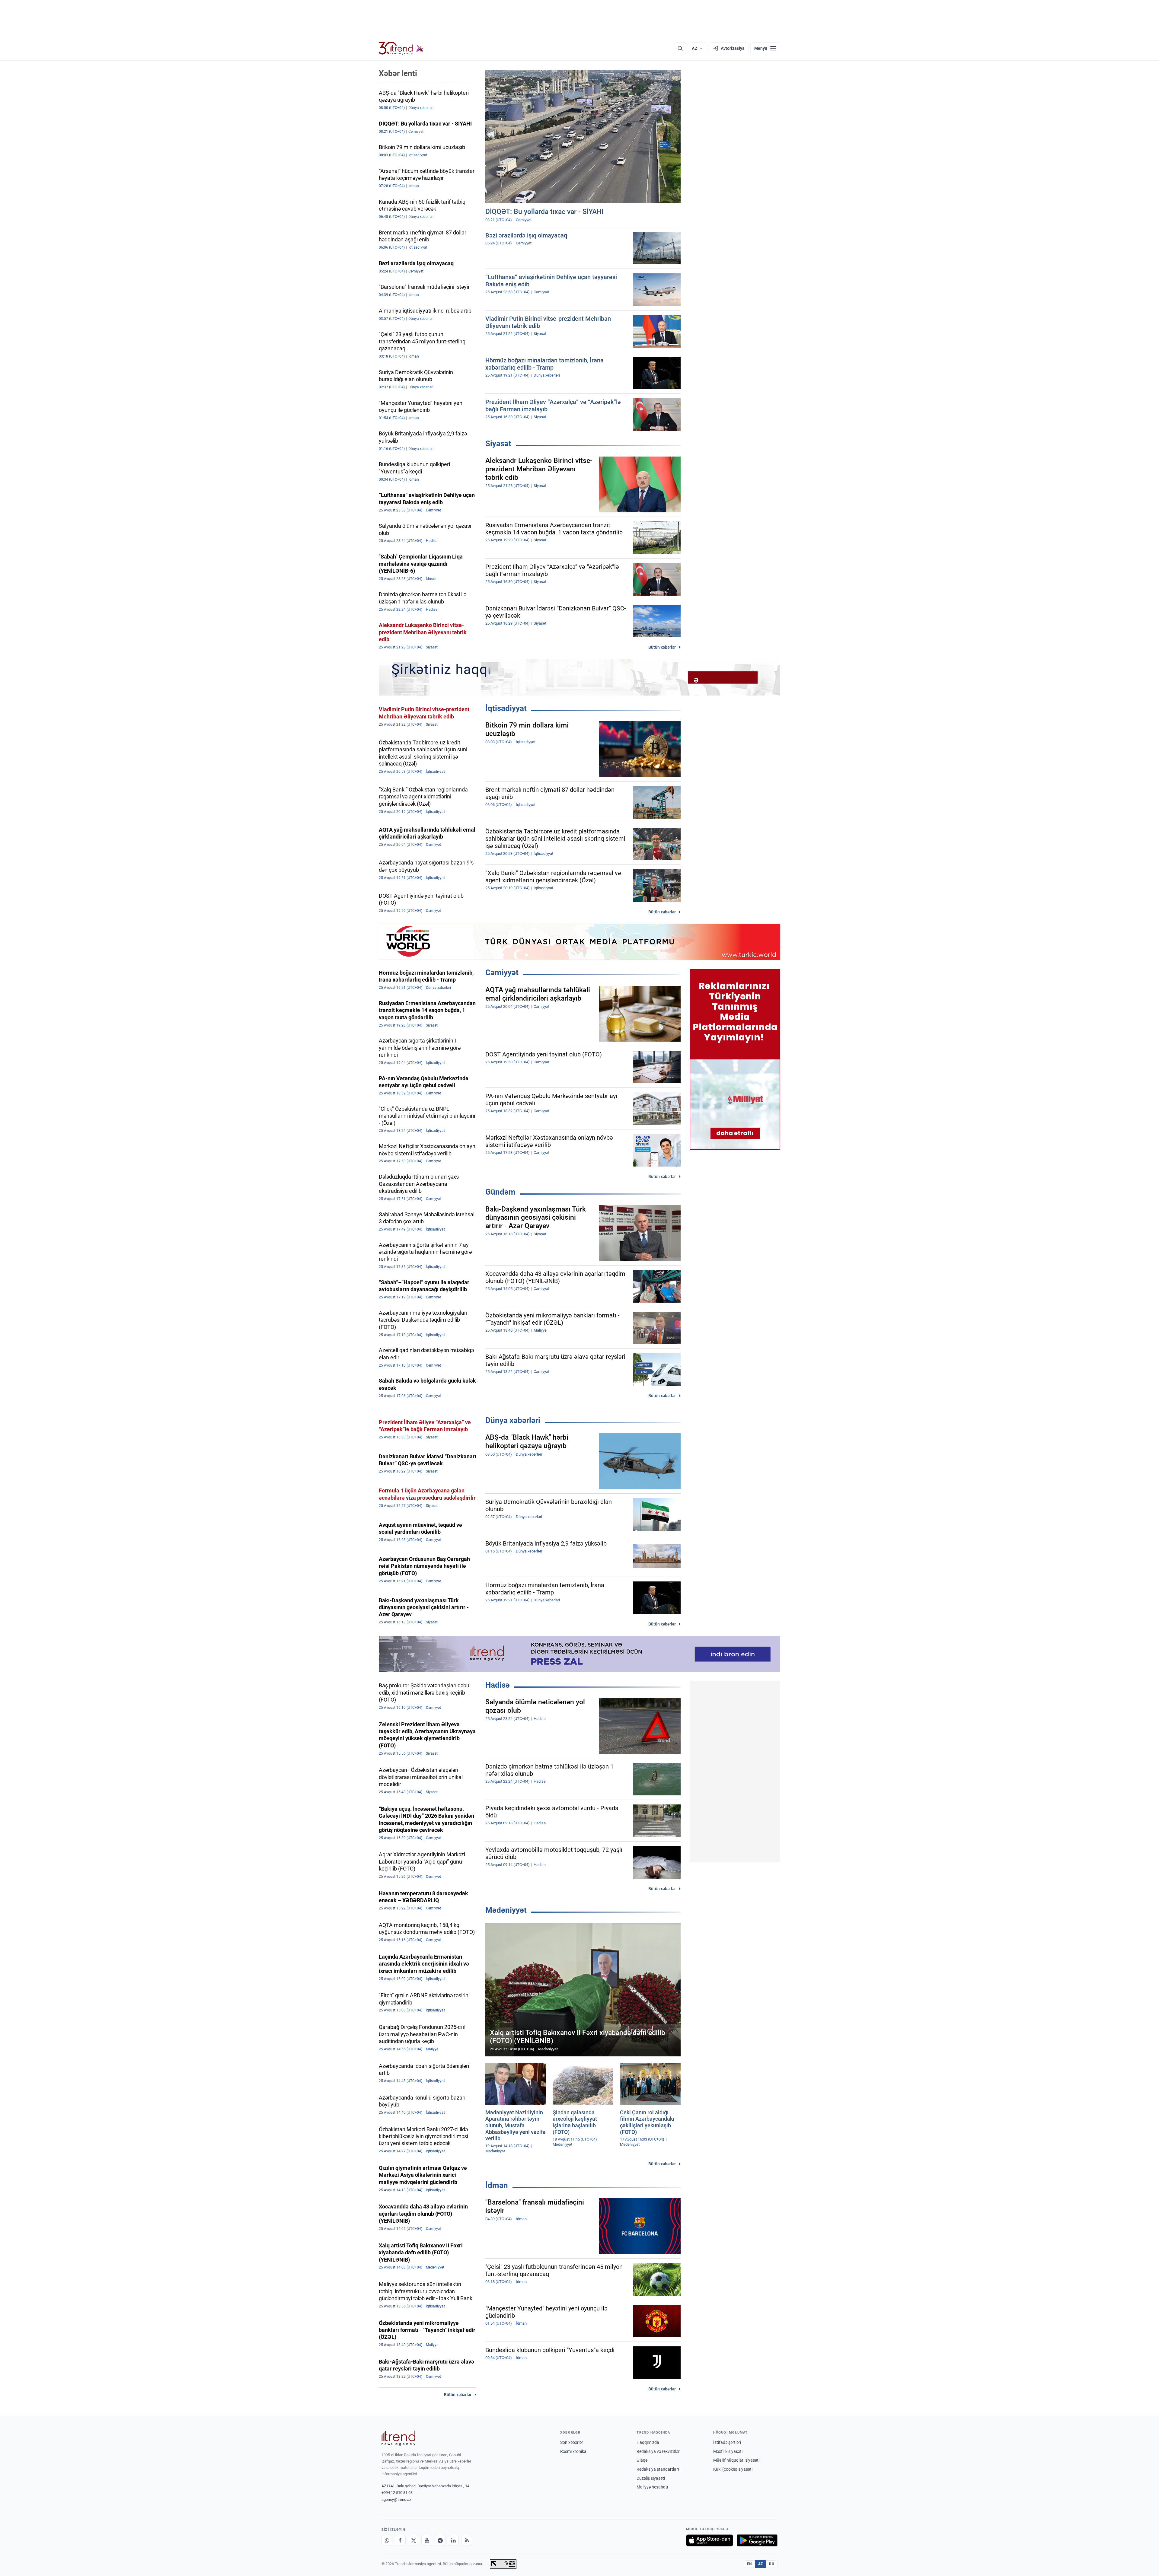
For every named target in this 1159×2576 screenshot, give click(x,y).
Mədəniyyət (506, 1910)
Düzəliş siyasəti (651, 2478)
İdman (497, 2185)
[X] (413, 2540)
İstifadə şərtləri (727, 2442)
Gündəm (500, 1192)
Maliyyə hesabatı (652, 2487)
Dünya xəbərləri (513, 1420)
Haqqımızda (648, 2442)
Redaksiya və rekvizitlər (658, 2451)
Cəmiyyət (502, 973)
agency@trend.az (396, 2500)
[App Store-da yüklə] (710, 2540)
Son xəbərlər (572, 2442)
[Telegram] (440, 2540)
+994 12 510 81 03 (397, 2493)
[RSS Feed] (467, 2540)
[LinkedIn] (453, 2540)
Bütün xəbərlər (662, 647)
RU (772, 2564)
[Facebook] (400, 2540)
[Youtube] (427, 2540)
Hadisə (498, 1685)
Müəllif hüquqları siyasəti (736, 2460)
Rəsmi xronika (573, 2451)
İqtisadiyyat (506, 708)
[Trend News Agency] (398, 2438)
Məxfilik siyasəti (728, 2451)
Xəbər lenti (398, 73)
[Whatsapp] (387, 2540)
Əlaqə (642, 2460)
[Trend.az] (401, 48)
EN (749, 2564)
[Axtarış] (680, 48)
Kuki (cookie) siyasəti (733, 2469)
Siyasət (498, 444)
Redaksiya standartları (658, 2469)
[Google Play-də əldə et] (757, 2540)
